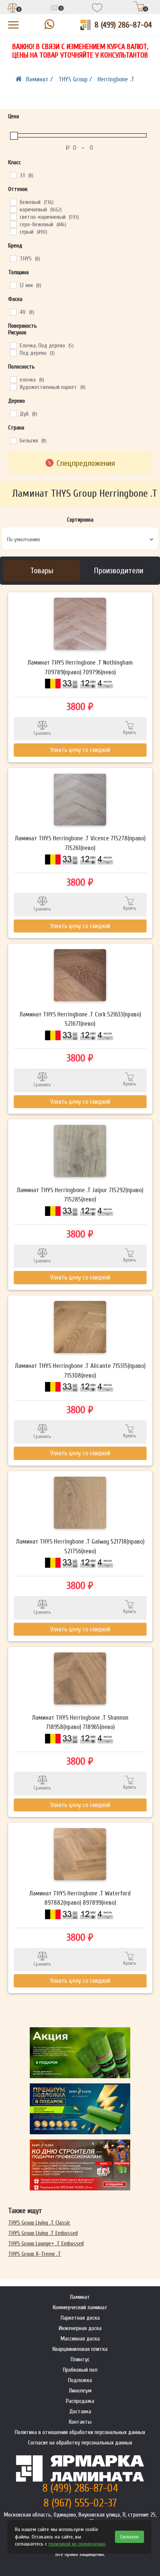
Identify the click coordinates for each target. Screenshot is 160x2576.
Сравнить (42, 733)
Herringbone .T (116, 79)
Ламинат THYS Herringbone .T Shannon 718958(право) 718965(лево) (80, 1722)
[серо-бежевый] (13, 224)
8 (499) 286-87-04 (123, 25)
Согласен (129, 2537)
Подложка (80, 2380)
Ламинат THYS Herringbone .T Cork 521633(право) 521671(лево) (80, 1019)
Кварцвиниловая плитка (80, 2349)
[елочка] (13, 379)
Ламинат (80, 2297)
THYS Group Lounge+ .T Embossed (46, 2244)
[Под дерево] (13, 353)
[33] (13, 175)
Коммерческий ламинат (80, 2307)
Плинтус (80, 2359)
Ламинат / (40, 79)
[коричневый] (13, 209)
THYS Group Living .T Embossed (43, 2233)
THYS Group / (76, 79)
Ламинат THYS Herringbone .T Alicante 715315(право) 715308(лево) (80, 1371)
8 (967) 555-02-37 (80, 2503)
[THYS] (13, 258)
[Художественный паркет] (13, 387)
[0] (13, 9)
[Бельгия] (13, 440)
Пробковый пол (80, 2370)
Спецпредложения (86, 463)
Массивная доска (80, 2339)
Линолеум (80, 2391)
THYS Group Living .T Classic (39, 2223)
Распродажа (80, 2401)
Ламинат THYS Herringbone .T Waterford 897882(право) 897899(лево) (80, 1898)
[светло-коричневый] (13, 217)
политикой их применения (77, 2544)
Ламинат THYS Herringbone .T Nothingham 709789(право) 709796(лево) (80, 667)
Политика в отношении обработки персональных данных (80, 2432)
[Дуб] (13, 413)
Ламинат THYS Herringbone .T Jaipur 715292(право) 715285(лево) (80, 1195)
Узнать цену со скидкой (80, 750)
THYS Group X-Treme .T (35, 2254)
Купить (130, 732)
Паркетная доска (80, 2318)
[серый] (13, 231)
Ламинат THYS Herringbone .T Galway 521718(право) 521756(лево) (80, 1546)
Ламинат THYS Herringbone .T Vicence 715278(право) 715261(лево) (80, 843)
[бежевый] (13, 202)
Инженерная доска (80, 2328)
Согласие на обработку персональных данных (80, 2443)
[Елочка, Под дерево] (13, 345)
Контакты (80, 2422)
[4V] (13, 312)
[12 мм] (13, 285)
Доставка (80, 2411)
